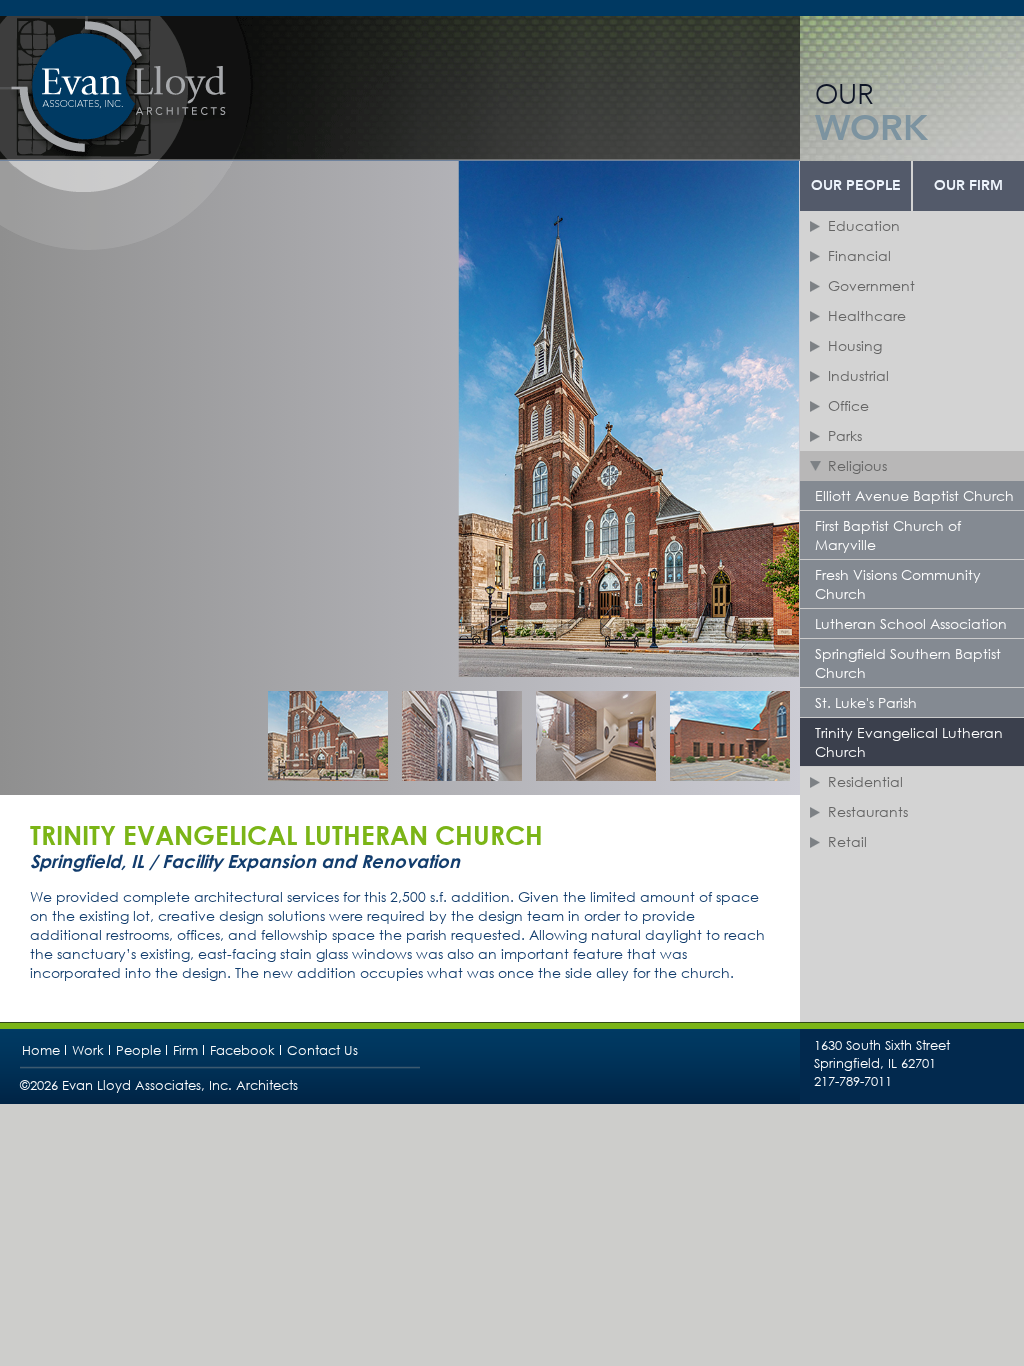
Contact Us (322, 1050)
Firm (185, 1050)
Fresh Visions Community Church (898, 584)
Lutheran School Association (911, 623)
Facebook (242, 1050)
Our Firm (968, 186)
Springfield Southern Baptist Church (908, 663)
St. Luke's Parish (866, 702)
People (138, 1050)
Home (41, 1050)
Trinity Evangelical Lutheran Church (909, 742)
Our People (856, 186)
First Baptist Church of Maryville (888, 535)
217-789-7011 (853, 1081)
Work (88, 1050)
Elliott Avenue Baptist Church (914, 495)
